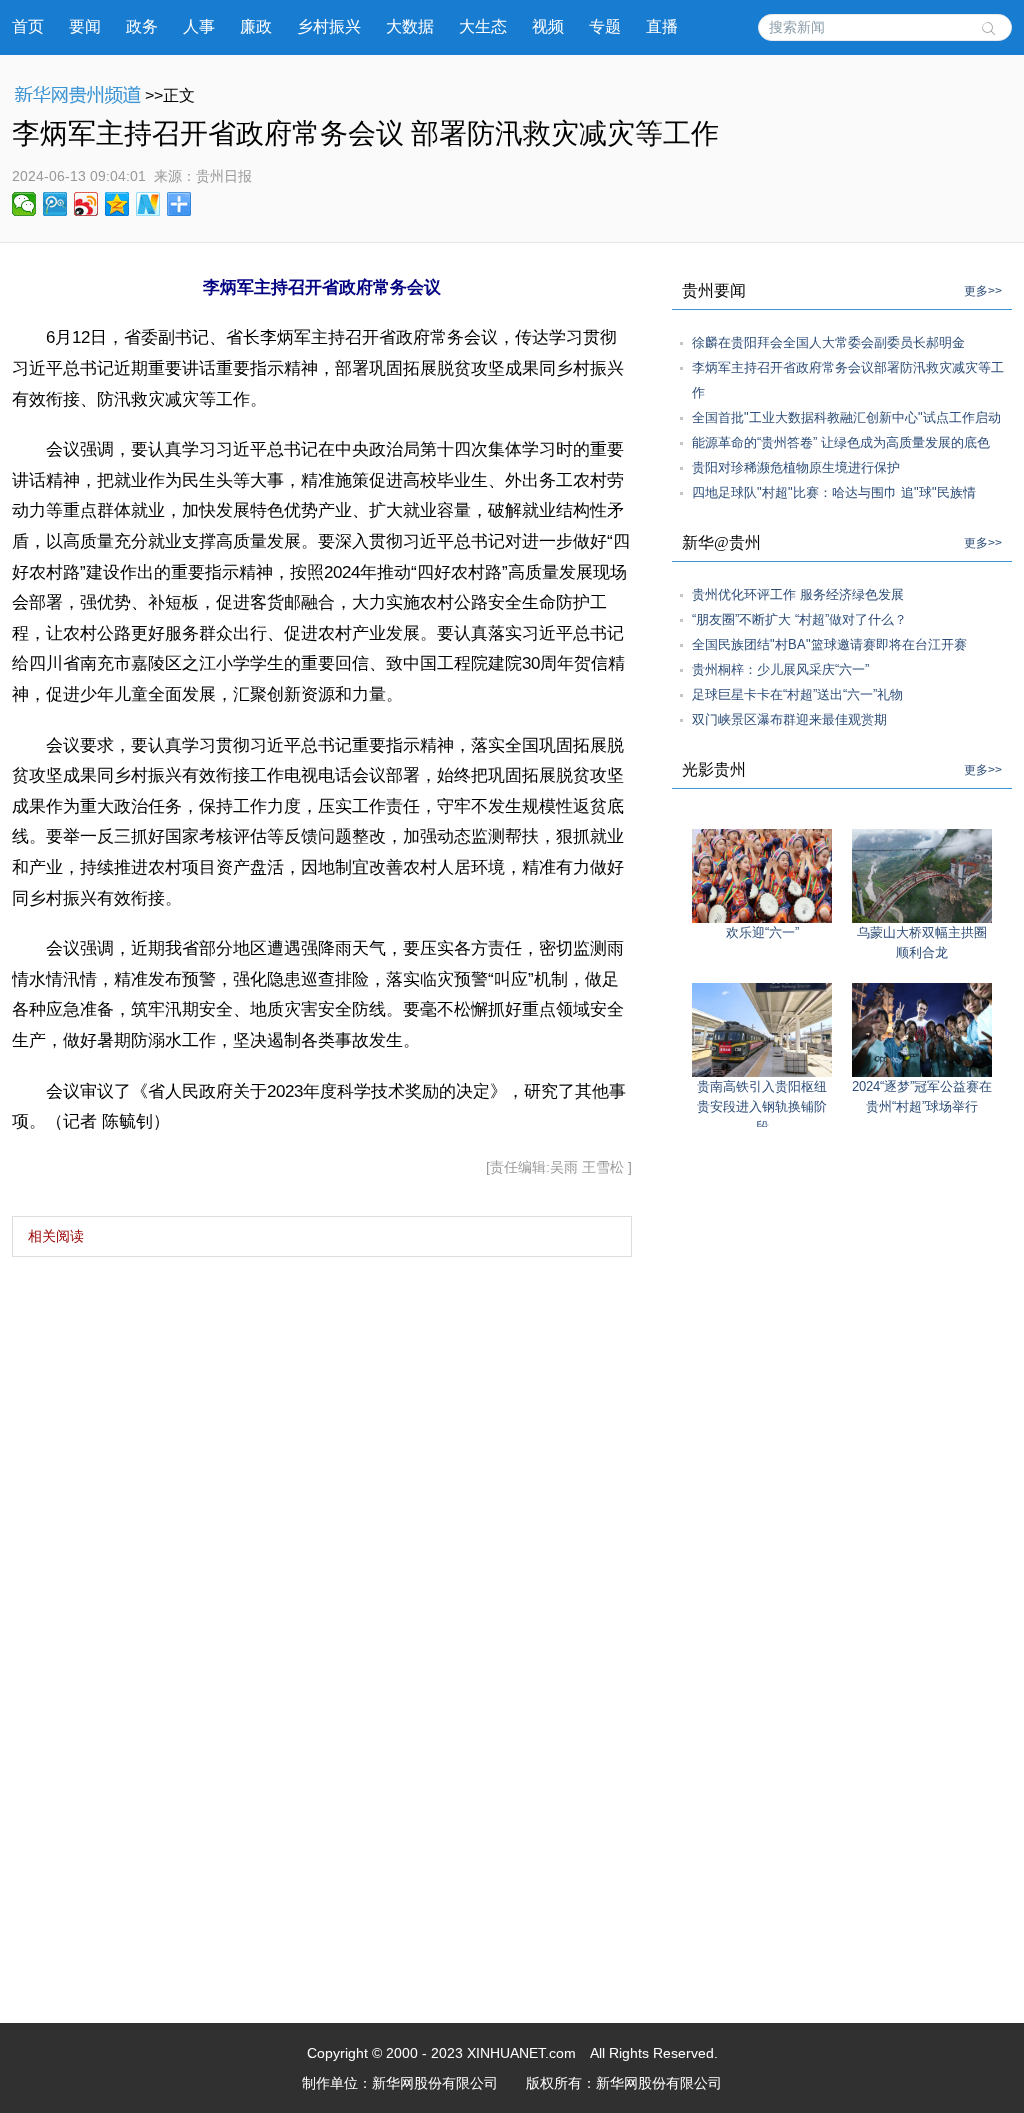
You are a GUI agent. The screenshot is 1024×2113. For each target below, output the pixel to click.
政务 (142, 26)
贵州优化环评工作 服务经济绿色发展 (798, 594)
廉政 (256, 26)
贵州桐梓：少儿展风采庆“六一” (780, 669)
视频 (548, 26)
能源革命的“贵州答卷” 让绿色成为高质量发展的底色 (841, 442)
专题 (605, 26)
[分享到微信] (24, 204)
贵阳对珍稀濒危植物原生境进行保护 (796, 467)
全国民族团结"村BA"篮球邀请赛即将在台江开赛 (829, 644)
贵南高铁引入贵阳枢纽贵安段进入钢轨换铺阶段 (762, 1106)
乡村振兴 (329, 26)
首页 (28, 26)
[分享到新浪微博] (86, 204)
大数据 (410, 26)
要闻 (85, 26)
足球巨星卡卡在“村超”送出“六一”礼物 (797, 694)
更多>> (983, 291)
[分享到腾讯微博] (55, 204)
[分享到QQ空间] (117, 204)
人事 (199, 26)
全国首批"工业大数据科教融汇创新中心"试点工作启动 (846, 417)
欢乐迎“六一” (762, 932)
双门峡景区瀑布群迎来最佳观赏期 (789, 719)
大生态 (483, 26)
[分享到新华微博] (148, 204)
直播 (662, 26)
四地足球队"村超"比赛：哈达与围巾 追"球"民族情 (834, 492)
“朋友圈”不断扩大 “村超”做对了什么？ (799, 619)
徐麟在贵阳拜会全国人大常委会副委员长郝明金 (828, 342)
